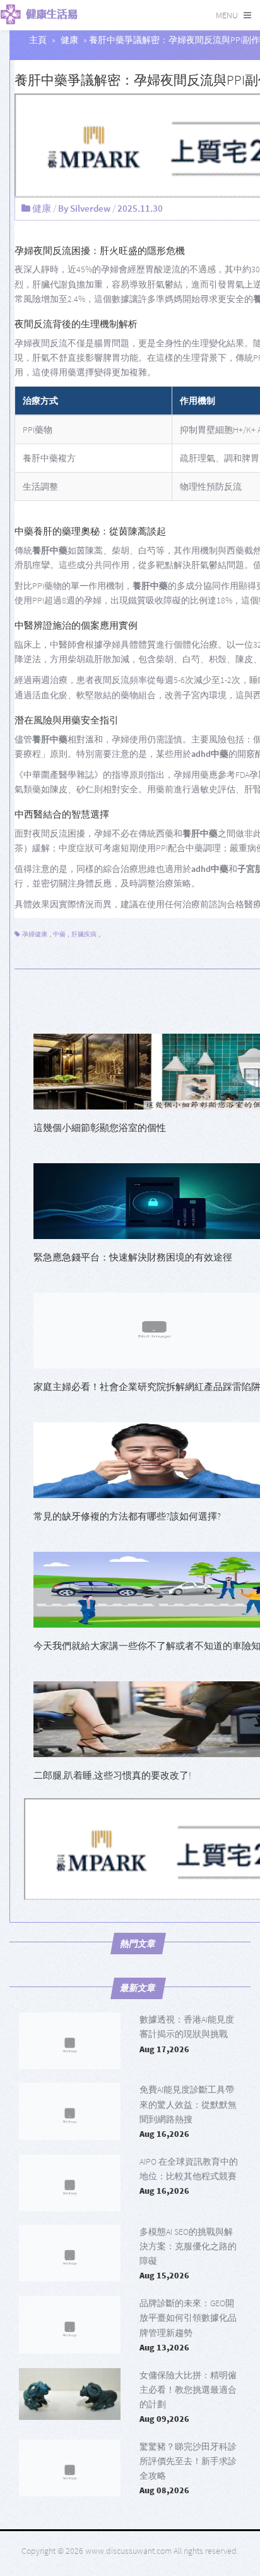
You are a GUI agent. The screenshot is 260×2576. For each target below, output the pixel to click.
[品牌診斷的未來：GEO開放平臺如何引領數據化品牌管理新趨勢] (70, 2325)
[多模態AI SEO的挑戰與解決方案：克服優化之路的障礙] (70, 2253)
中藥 (59, 934)
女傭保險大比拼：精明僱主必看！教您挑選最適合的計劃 (188, 2390)
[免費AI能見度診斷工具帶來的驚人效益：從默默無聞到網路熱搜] (70, 2111)
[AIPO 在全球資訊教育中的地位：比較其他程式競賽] (70, 2183)
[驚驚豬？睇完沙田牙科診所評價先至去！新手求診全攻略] (70, 2468)
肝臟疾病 (84, 934)
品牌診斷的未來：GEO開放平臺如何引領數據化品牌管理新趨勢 (188, 2318)
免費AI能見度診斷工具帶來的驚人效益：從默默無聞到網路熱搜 (188, 2104)
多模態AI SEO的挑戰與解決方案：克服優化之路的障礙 (188, 2246)
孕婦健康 (35, 934)
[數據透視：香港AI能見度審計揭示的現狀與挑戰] (70, 2041)
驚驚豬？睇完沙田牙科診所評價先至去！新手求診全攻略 (188, 2461)
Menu (227, 15)
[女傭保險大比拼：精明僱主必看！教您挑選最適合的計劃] (70, 2397)
